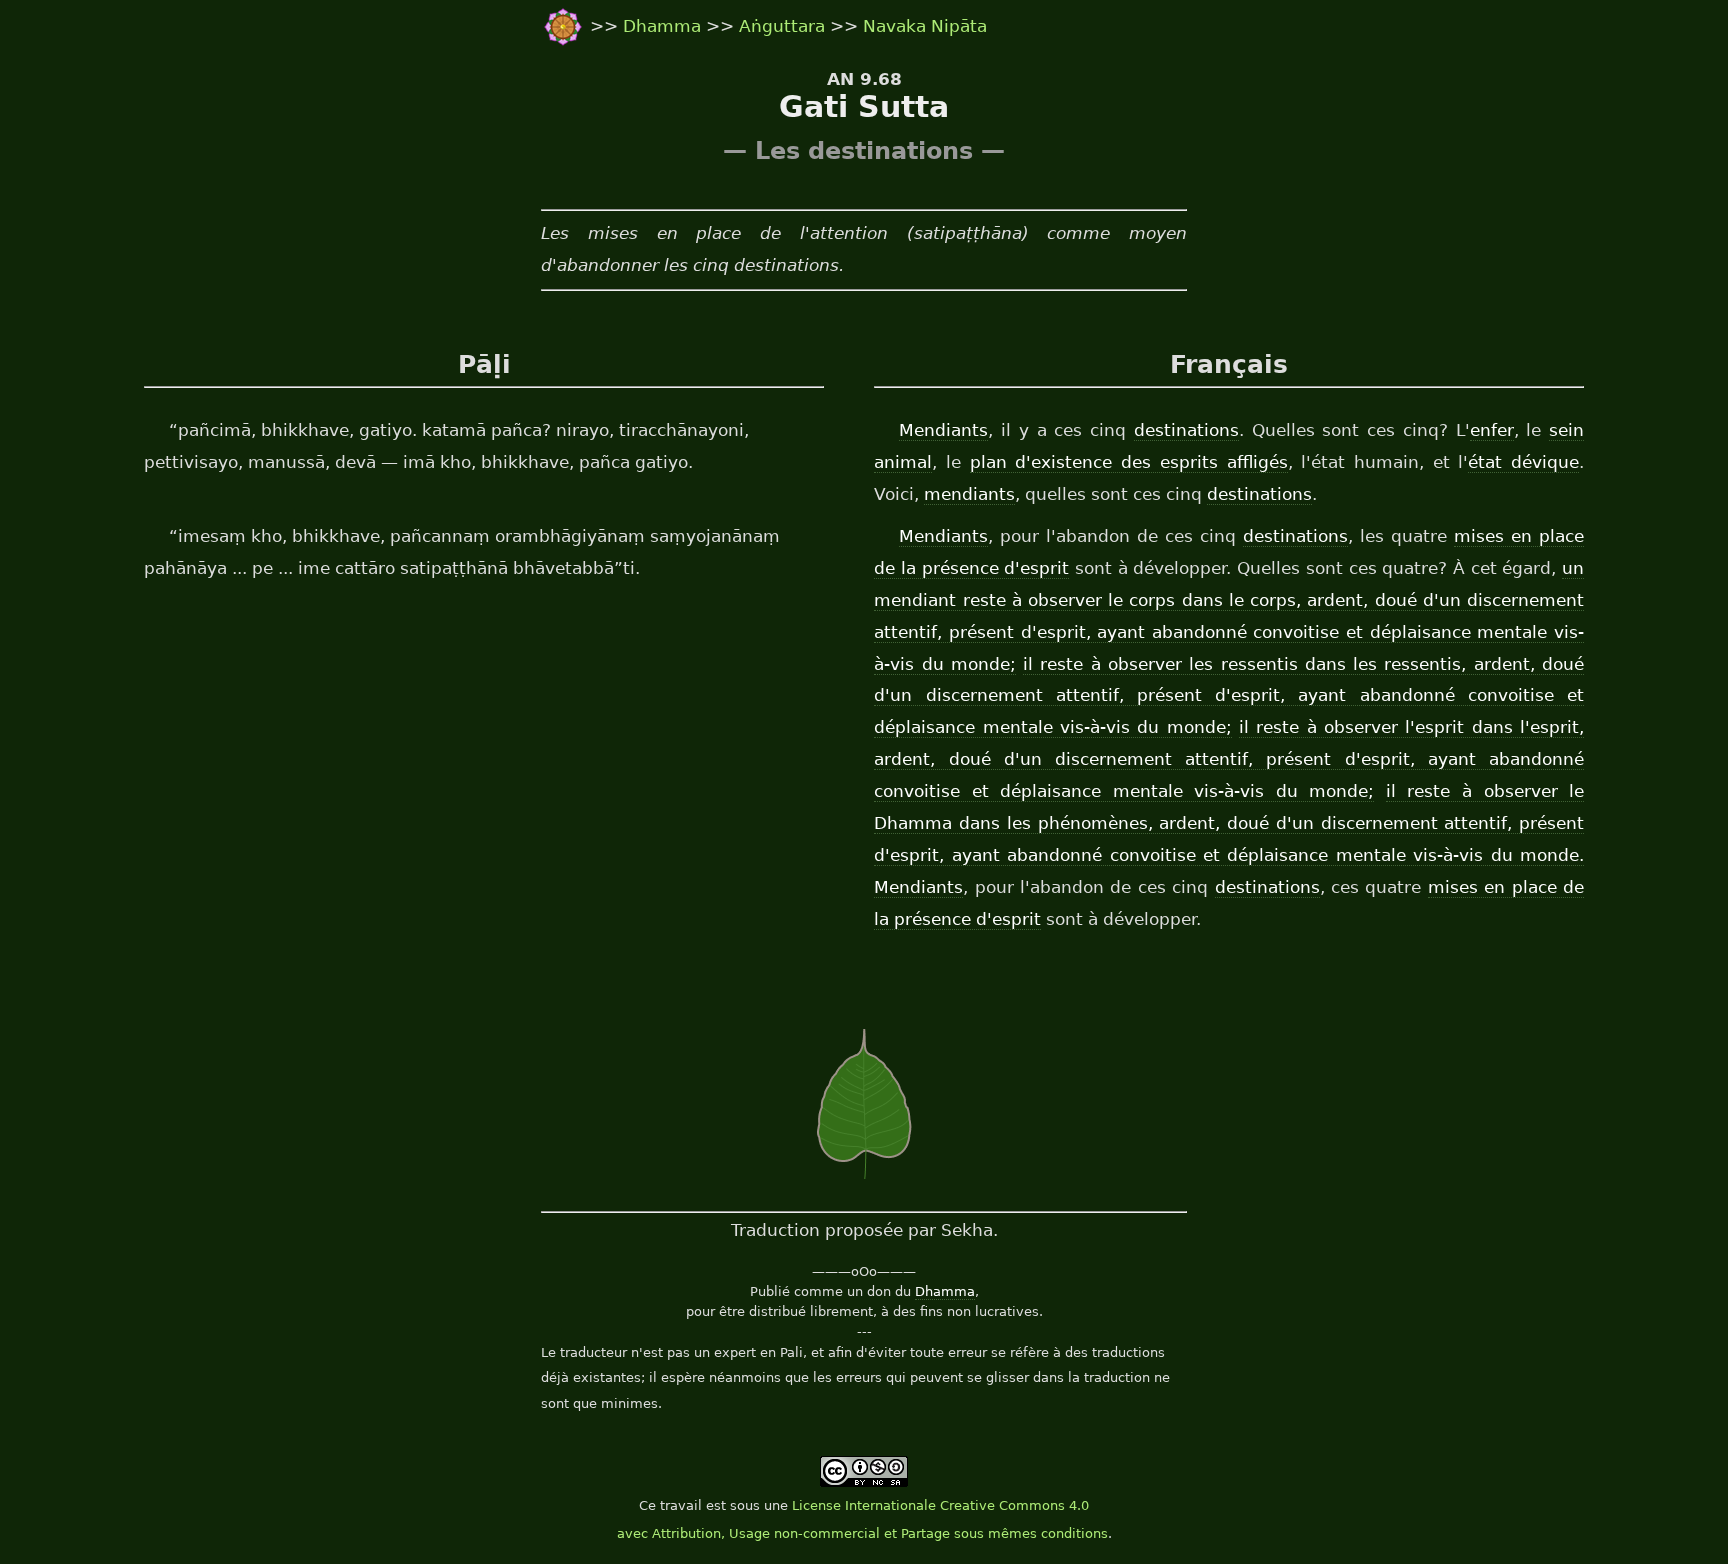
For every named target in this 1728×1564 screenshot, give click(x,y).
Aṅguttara (784, 26)
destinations (1186, 430)
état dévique (1523, 462)
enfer (1492, 430)
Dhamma (664, 26)
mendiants (969, 494)
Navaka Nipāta (925, 26)
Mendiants (943, 430)
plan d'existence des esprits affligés (1129, 462)
